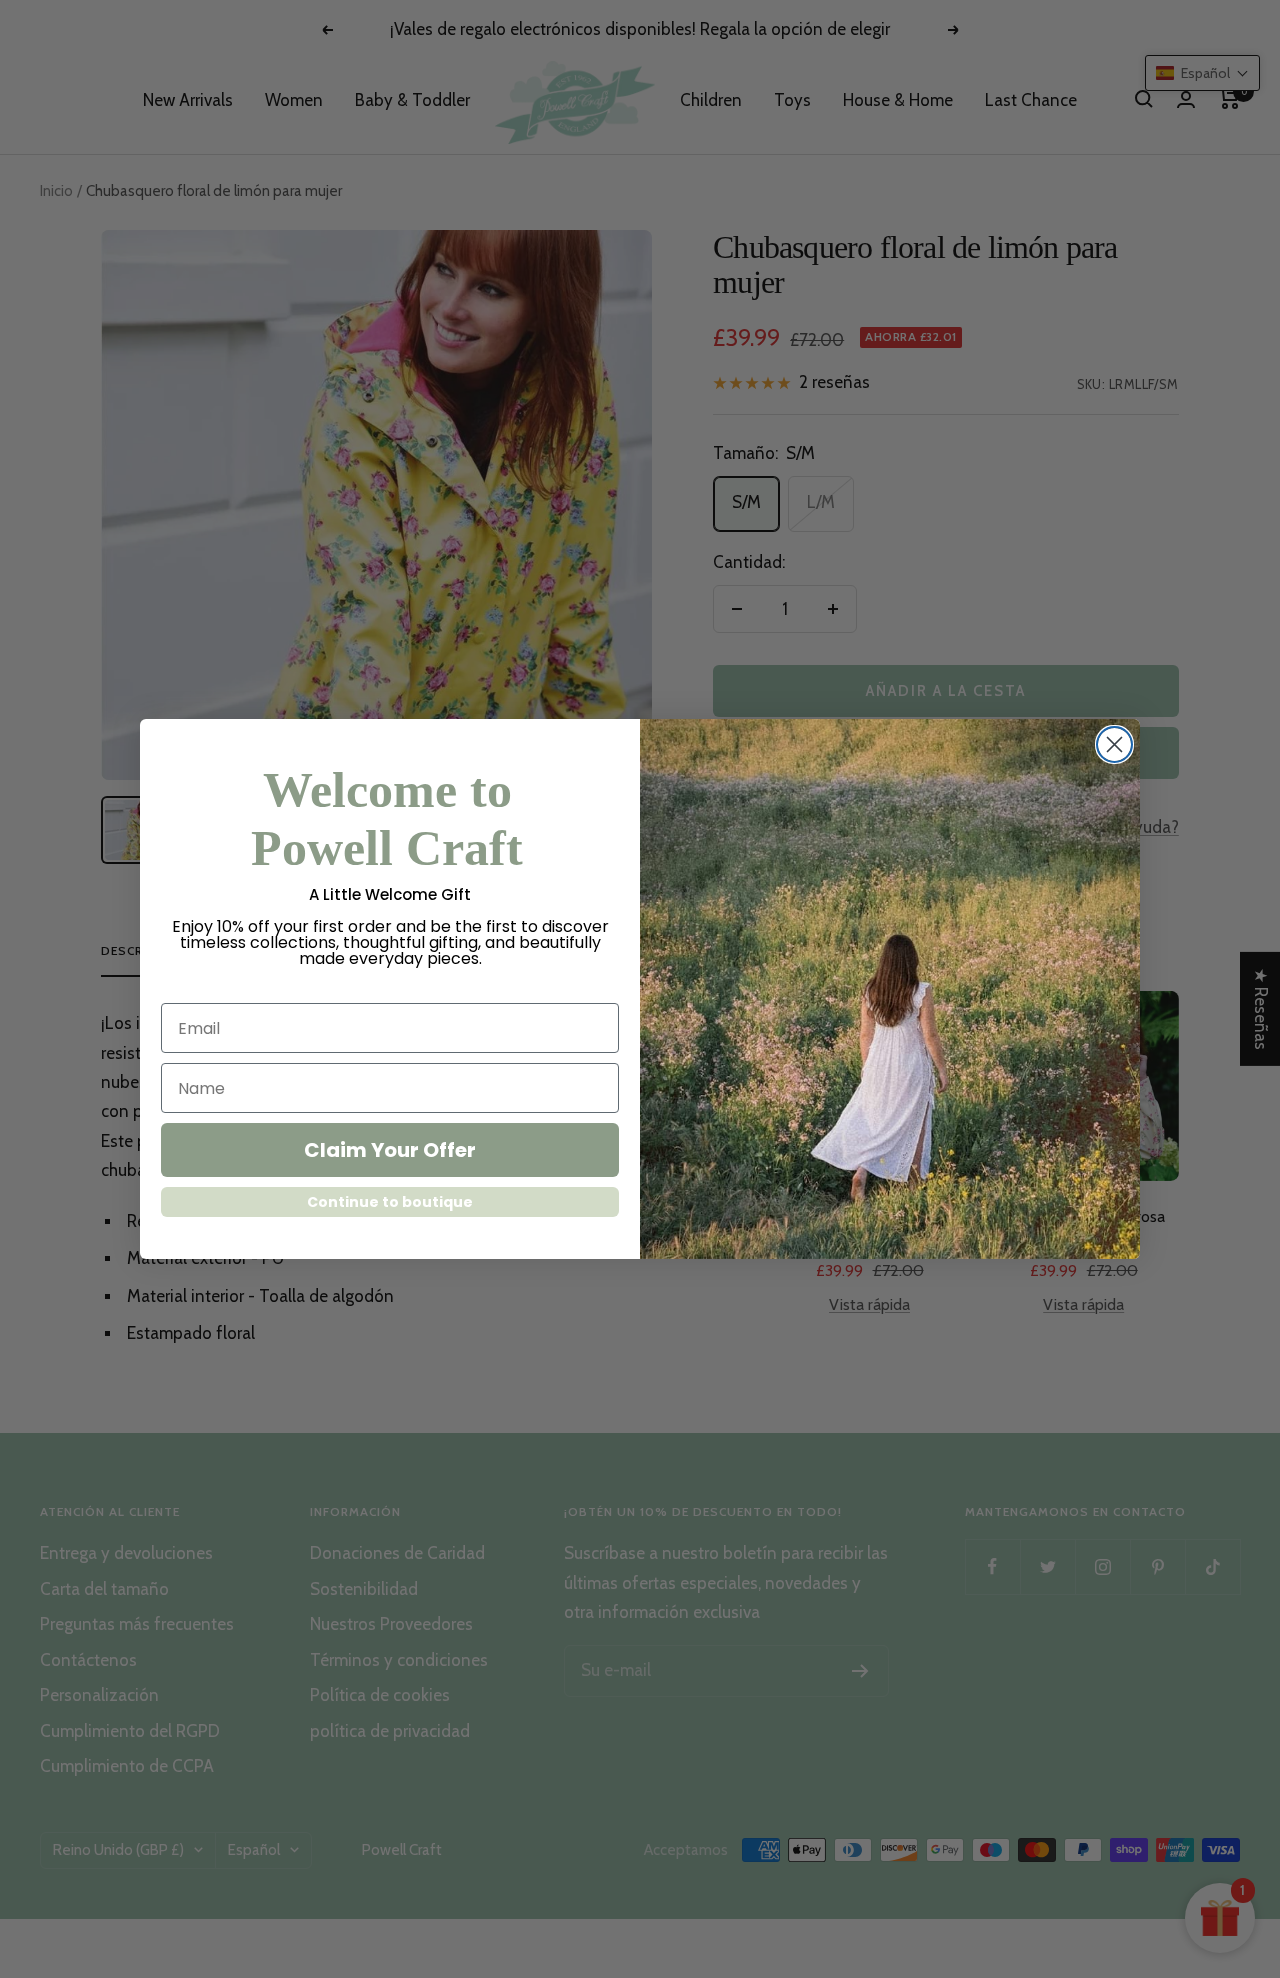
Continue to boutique (390, 1202)
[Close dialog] (1114, 744)
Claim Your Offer (390, 1150)
